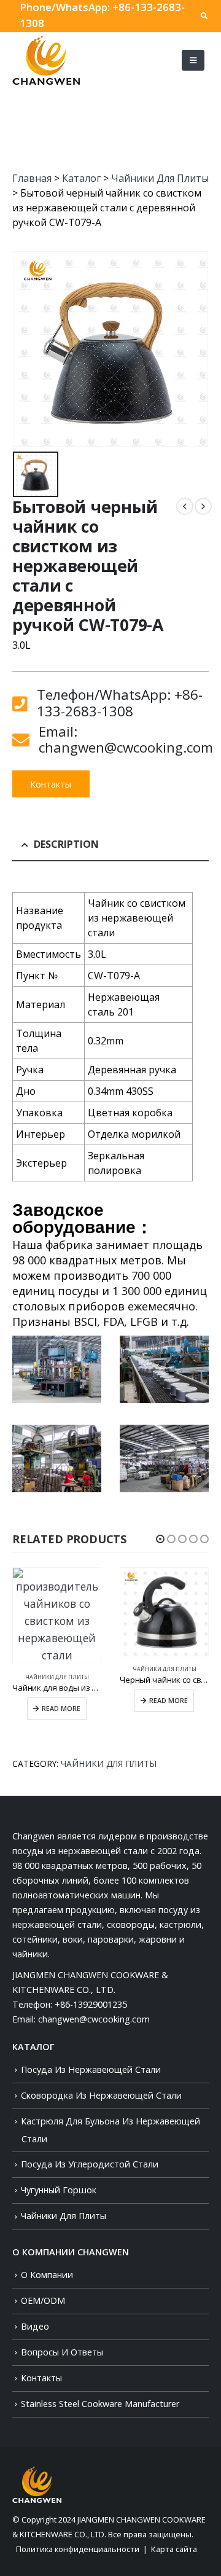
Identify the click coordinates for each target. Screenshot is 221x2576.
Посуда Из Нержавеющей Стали (91, 2069)
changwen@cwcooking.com (94, 2019)
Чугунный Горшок (59, 2190)
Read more (61, 1709)
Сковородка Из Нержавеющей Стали (101, 2095)
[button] (160, 1539)
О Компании (47, 2275)
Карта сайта (174, 2549)
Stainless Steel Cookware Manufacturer (100, 2404)
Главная (32, 178)
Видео (35, 2326)
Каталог (81, 178)
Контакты (51, 784)
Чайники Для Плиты (160, 178)
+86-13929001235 (91, 2004)
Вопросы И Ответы (62, 2352)
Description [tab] (66, 844)
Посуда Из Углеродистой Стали (90, 2164)
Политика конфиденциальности (78, 2549)
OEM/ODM (43, 2300)
